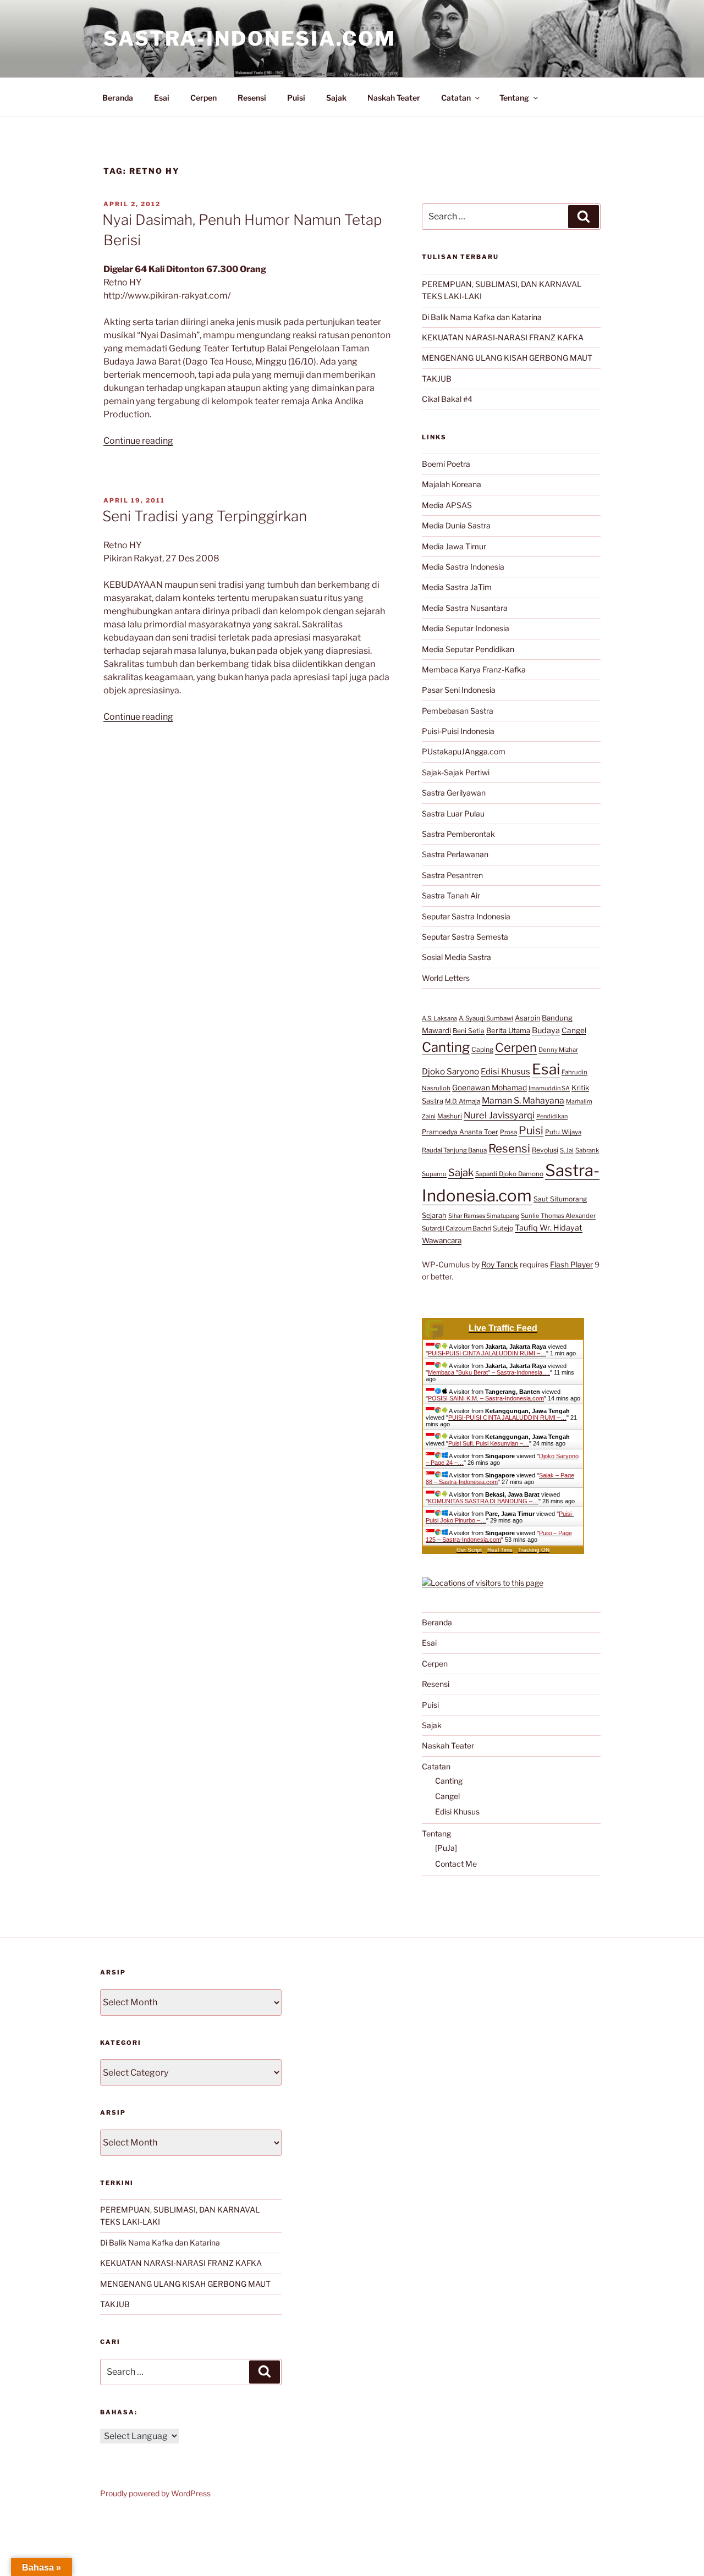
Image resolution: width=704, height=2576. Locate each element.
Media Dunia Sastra (456, 525)
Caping (482, 1049)
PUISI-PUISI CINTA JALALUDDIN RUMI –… (487, 1353)
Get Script (469, 1550)
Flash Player (571, 1264)
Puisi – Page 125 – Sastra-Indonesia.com (499, 1536)
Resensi (252, 98)
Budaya (546, 1030)
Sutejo (503, 1228)
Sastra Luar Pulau (453, 813)
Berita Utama (508, 1030)
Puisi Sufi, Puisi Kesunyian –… (489, 1443)
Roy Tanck (500, 1264)
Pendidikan (552, 1116)
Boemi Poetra (446, 464)
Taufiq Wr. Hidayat (549, 1228)
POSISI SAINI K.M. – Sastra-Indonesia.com (486, 1398)
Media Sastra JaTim (457, 587)
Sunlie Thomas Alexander (558, 1216)
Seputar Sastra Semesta (465, 937)
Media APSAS (447, 505)
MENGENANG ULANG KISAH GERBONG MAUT (507, 358)
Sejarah (434, 1215)
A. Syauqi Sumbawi (486, 1018)
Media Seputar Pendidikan (468, 649)
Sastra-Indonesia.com (250, 38)
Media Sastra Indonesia (463, 567)
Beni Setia (469, 1031)
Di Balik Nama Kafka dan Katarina (482, 317)
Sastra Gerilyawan (454, 793)
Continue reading (138, 441)
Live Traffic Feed (503, 1328)
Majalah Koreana (452, 484)
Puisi (296, 98)
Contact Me (456, 1864)
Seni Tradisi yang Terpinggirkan (205, 516)
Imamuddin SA (549, 1088)
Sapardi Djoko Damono (509, 1174)
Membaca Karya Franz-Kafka (474, 669)
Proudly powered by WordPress (155, 2493)
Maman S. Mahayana (523, 1101)
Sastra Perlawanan (455, 854)
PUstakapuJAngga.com (464, 751)
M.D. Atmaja (463, 1101)
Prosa (508, 1132)
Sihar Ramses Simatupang (484, 1216)
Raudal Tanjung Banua (454, 1150)
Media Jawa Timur (454, 546)
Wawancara (442, 1240)
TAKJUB (437, 379)
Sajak (336, 98)
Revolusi (545, 1150)
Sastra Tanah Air (451, 895)
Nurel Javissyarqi (499, 1115)
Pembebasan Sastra (458, 711)
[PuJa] (446, 1848)
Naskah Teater (394, 98)
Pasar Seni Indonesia (459, 690)
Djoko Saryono (450, 1071)
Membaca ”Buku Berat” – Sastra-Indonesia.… (489, 1372)
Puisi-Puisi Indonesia (458, 731)
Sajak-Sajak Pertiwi (456, 772)
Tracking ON (534, 1550)
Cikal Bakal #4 (447, 399)
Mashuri (450, 1116)
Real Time (500, 1550)
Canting (446, 1047)
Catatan (456, 98)
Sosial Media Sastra (457, 957)
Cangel (574, 1030)
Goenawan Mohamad (490, 1088)
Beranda (118, 98)
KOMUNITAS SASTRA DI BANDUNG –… (483, 1501)
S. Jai (567, 1150)
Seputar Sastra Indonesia (466, 916)
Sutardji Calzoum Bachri (457, 1228)
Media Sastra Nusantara (465, 608)
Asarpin (527, 1018)
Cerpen (204, 98)
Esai (162, 98)
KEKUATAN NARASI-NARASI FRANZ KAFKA (503, 337)
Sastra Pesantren (452, 875)
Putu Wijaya (563, 1132)
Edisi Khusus (505, 1072)
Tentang (514, 98)
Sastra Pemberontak (458, 834)
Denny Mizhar (558, 1050)
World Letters (446, 978)
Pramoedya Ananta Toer (460, 1132)
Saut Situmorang (560, 1199)
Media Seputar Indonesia (466, 628)
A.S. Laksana (439, 1018)
